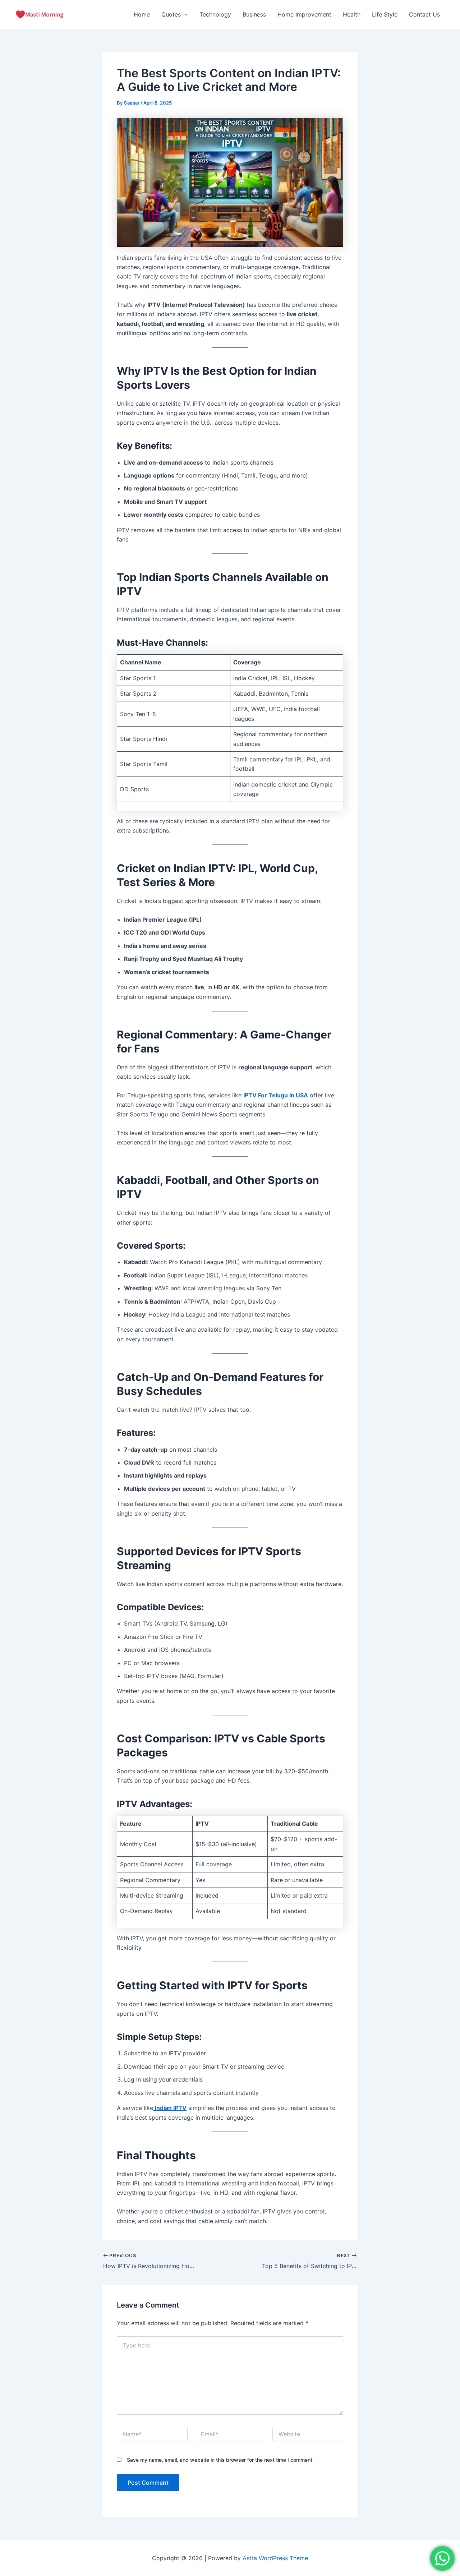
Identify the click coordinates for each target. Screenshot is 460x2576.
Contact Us (424, 14)
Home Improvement (304, 14)
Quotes (171, 14)
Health (352, 14)
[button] (184, 14)
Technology (215, 14)
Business (254, 14)
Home (142, 14)
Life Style (385, 14)
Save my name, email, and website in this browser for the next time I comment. (220, 2460)
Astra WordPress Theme (275, 2558)
